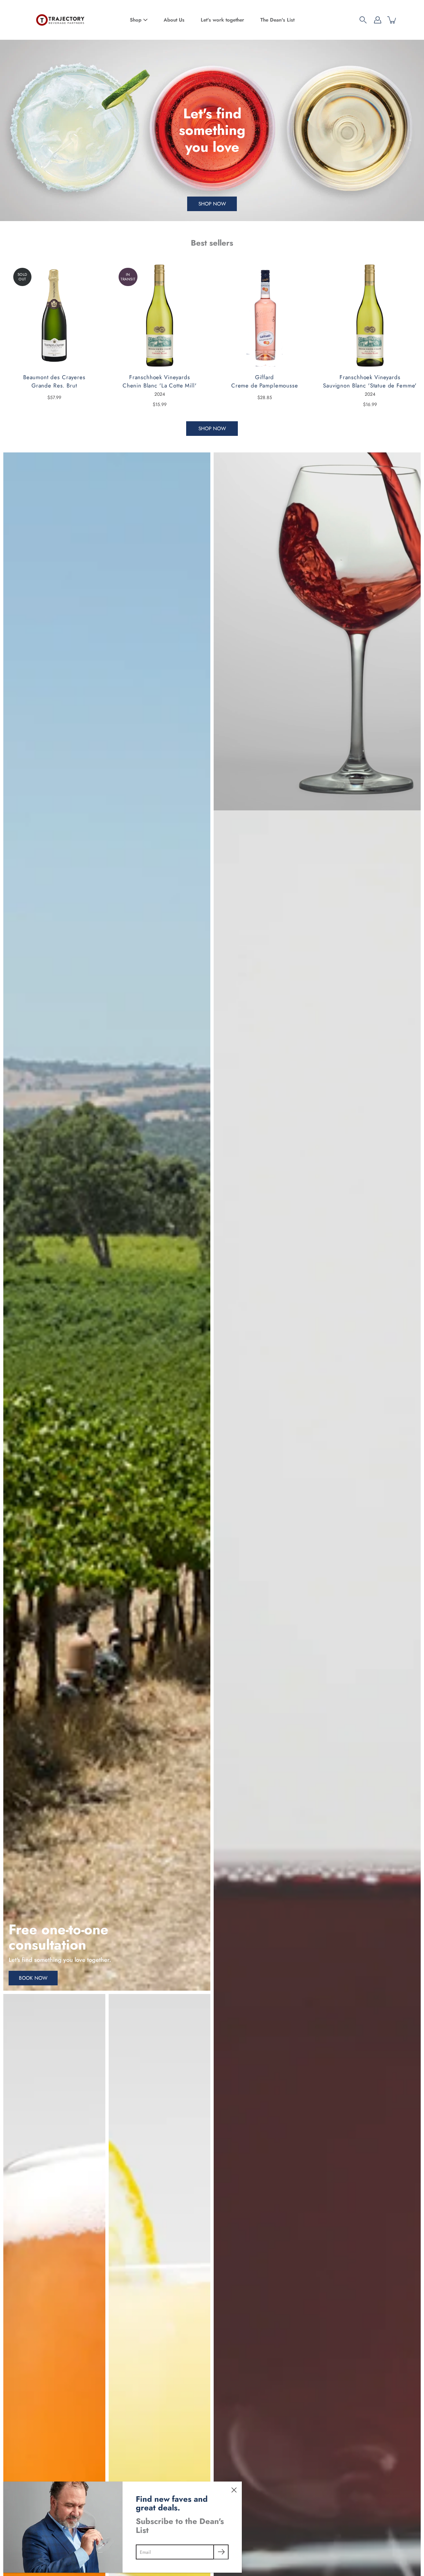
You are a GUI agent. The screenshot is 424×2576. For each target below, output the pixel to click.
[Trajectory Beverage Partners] (60, 20)
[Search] (363, 20)
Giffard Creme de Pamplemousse (265, 381)
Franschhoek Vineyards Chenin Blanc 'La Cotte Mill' (159, 381)
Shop (136, 20)
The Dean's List (277, 20)
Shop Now (212, 204)
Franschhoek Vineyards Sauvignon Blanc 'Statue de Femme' (370, 381)
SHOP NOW (212, 429)
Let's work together (222, 20)
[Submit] (221, 2552)
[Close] (234, 2489)
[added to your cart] (392, 20)
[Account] (378, 20)
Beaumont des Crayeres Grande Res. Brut (54, 381)
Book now (33, 1978)
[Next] (409, 316)
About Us (174, 20)
